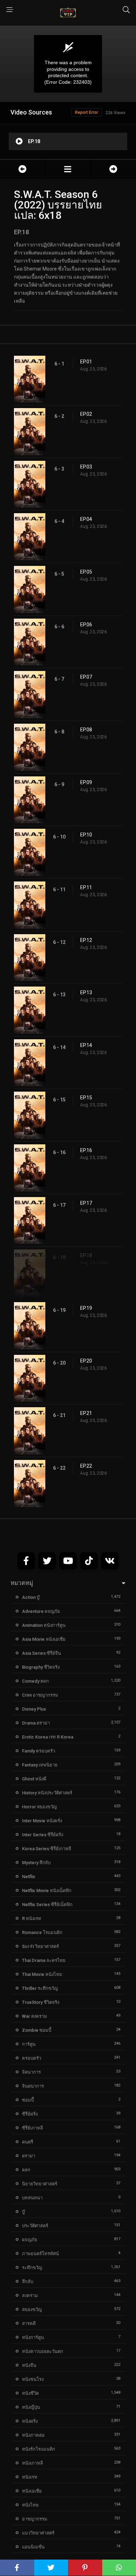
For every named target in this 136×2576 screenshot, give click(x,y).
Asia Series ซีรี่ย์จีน (41, 1653)
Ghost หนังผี (34, 1779)
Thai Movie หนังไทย (42, 1974)
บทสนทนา (32, 2198)
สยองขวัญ (32, 2309)
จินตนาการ (33, 2086)
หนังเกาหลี (32, 2463)
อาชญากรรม (35, 2519)
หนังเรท (30, 2477)
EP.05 (86, 572)
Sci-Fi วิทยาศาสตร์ (40, 1946)
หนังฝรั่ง (30, 2421)
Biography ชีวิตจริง (41, 1667)
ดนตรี (28, 2142)
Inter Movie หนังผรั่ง (42, 1821)
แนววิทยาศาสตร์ (38, 2533)
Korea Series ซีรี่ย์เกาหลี (47, 1849)
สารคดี (29, 2323)
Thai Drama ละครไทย (44, 1960)
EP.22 (86, 1466)
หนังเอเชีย (32, 2491)
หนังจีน (29, 2365)
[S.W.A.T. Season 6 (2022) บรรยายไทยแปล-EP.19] (113, 169)
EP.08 (86, 730)
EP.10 (86, 835)
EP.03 (86, 467)
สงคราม (30, 2295)
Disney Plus (34, 1709)
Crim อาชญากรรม (40, 1695)
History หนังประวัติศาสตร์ (47, 1793)
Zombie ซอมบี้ (37, 2030)
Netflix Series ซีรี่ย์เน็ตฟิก (47, 1905)
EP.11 (86, 887)
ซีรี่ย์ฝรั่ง (30, 2114)
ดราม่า (29, 2156)
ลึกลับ (28, 2282)
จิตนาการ (31, 2072)
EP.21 (86, 1413)
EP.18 (86, 1255)
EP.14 (86, 1045)
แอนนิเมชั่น (33, 2547)
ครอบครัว (32, 2058)
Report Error (86, 112)
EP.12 (86, 940)
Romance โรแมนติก (42, 1932)
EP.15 (86, 1098)
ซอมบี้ (28, 2100)
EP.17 (86, 1203)
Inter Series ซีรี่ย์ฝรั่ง (43, 1835)
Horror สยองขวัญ (39, 1807)
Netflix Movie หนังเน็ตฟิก (47, 1891)
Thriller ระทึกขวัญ (40, 1988)
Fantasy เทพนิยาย (40, 1765)
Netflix (29, 1877)
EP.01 (86, 362)
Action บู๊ (31, 1597)
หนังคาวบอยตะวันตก (43, 2351)
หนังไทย (30, 2505)
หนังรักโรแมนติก (39, 2449)
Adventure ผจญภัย (41, 1611)
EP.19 (86, 1308)
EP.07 (86, 677)
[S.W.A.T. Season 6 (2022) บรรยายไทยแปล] (68, 169)
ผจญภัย (30, 2240)
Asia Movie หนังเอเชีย (44, 1639)
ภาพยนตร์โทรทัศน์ (40, 2254)
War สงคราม (35, 2016)
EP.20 (86, 1361)
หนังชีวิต (30, 2393)
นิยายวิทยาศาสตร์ (40, 2184)
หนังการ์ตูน (33, 2337)
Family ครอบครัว (39, 1751)
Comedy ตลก (35, 1681)
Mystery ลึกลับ (36, 1863)
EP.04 (86, 519)
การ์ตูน (29, 2044)
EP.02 (86, 414)
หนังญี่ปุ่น (31, 2407)
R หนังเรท (32, 1918)
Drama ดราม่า (36, 1723)
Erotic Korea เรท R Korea (48, 1737)
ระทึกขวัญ (32, 2268)
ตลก (26, 2170)
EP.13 (86, 992)
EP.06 (86, 625)
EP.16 (86, 1150)
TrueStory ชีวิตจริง (41, 2002)
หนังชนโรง (33, 2379)
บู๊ (23, 2212)
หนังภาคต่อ (33, 2435)
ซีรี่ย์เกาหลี (32, 2128)
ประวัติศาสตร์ (35, 2226)
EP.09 (86, 782)
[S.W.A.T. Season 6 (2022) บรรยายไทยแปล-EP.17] (22, 169)
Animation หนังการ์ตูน (44, 1625)
